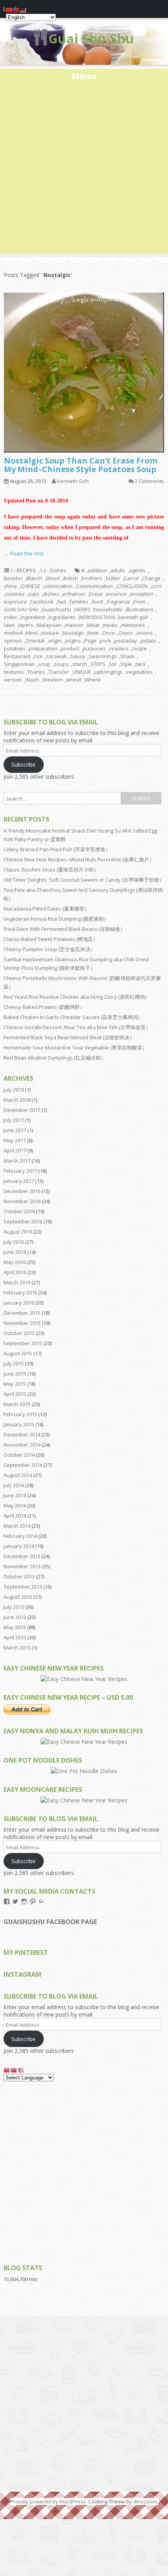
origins (73, 641)
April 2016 (15, 1272)
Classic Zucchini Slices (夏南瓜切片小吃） (51, 870)
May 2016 (15, 1262)
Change (151, 578)
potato (148, 641)
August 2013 (18, 1597)
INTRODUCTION (97, 617)
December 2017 (22, 1110)
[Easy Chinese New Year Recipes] (84, 1679)
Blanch (35, 578)
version (13, 680)
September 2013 (23, 1587)
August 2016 (18, 1232)
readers (119, 648)
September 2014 (23, 1465)
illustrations (140, 609)
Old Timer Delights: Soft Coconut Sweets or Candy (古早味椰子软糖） (84, 880)
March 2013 (17, 1648)
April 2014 (15, 1516)
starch (80, 664)
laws (9, 625)
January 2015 (19, 1424)
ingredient (33, 617)
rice (38, 656)
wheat (74, 680)
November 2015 (22, 1323)
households (108, 609)
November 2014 (22, 1445)
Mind (32, 633)
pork (105, 641)
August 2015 (18, 1353)
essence (116, 594)
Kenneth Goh (73, 481)
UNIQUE (82, 672)
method (13, 633)
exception (142, 594)
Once (109, 633)
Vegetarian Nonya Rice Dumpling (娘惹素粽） (56, 919)
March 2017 (17, 1161)
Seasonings (103, 656)
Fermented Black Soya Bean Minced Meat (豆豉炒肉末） (69, 1037)
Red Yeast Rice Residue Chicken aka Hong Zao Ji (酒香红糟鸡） (77, 997)
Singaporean (19, 664)
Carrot (131, 578)
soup (44, 664)
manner (74, 625)
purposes (94, 648)
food (97, 602)
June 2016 (15, 1252)
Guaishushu (56, 609)
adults (118, 570)
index (11, 617)
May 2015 (15, 1384)
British (71, 578)
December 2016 (22, 1191)
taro (140, 664)
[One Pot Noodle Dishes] (84, 1771)
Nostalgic (73, 633)
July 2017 (14, 1120)
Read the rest (27, 553)
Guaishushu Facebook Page (50, 1922)
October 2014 (19, 1455)
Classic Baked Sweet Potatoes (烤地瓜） (51, 939)
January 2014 (19, 1546)
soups (61, 664)
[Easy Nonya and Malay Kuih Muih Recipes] (84, 1742)
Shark (127, 656)
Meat (93, 625)
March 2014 (17, 1526)
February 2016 (20, 1292)
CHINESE (30, 586)
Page (90, 641)
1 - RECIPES (23, 570)
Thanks (36, 672)
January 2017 (19, 1181)
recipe (139, 648)
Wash (32, 680)
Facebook (42, 602)
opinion (13, 641)
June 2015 (15, 1374)
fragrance (118, 602)
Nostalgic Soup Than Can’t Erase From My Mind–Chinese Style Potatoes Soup (81, 465)
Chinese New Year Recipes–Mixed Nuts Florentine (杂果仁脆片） (79, 859)
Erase (96, 594)
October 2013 (19, 1576)
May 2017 (15, 1140)
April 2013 (15, 1637)
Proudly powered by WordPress (48, 2501)
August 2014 (18, 1475)
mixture (50, 633)
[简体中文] (7, 2070)
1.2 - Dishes (53, 570)
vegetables (139, 672)
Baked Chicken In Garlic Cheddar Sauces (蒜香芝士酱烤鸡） (73, 1017)
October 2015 (19, 1333)
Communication (95, 586)
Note (93, 633)
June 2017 (15, 1130)
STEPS (98, 664)
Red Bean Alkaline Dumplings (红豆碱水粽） (55, 1058)
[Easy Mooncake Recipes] (84, 1800)
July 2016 (14, 1242)
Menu (84, 76)
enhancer (74, 594)
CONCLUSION (132, 586)
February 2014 (20, 1536)
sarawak (56, 656)
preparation (43, 648)
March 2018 (17, 1100)
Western (53, 680)
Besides (13, 578)
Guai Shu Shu (91, 38)
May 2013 (15, 1627)
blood (53, 578)
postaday (126, 641)
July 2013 (14, 1607)
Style (126, 664)
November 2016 (22, 1201)
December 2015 (22, 1313)
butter (113, 578)
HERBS (82, 609)
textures (14, 672)
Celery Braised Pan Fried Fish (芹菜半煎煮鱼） (57, 849)
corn (156, 586)
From (139, 602)
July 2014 (14, 1485)
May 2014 (15, 1505)
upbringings (109, 672)
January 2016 (19, 1303)
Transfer (59, 672)
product (70, 648)
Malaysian (49, 625)
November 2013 (22, 1566)
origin (55, 641)
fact (62, 602)
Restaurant (17, 656)
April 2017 (15, 1150)
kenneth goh (133, 617)
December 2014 (22, 1434)
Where (93, 680)
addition (97, 570)
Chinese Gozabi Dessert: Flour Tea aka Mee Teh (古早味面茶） (77, 1027)
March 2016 (17, 1282)
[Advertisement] (84, 170)
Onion (126, 633)
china (10, 586)
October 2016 (19, 1211)
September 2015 (23, 1343)
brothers (92, 578)
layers (26, 625)
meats (110, 625)
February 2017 (20, 1171)
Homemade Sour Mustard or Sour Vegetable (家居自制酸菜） (75, 1047)
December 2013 (22, 1556)
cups (34, 594)
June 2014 (15, 1495)
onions (145, 633)
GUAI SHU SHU (21, 609)
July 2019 (14, 1090)
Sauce (78, 656)
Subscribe (23, 764)
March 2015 (17, 1404)
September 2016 (23, 1221)
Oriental (35, 641)
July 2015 (14, 1363)
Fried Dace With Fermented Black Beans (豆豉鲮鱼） (64, 929)
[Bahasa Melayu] (21, 2070)
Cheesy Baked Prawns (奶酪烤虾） (44, 1007)
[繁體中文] (14, 2070)
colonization (58, 586)
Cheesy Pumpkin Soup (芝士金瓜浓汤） (49, 949)
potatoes (15, 648)
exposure (15, 602)
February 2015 (20, 1414)
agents (137, 570)
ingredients (62, 617)
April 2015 (15, 1394)
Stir (113, 664)
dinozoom (145, 2501)
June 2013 (15, 1617)
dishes (51, 594)
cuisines (15, 594)
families (79, 602)
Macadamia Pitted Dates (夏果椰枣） (46, 909)
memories (133, 625)
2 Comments (149, 481)
